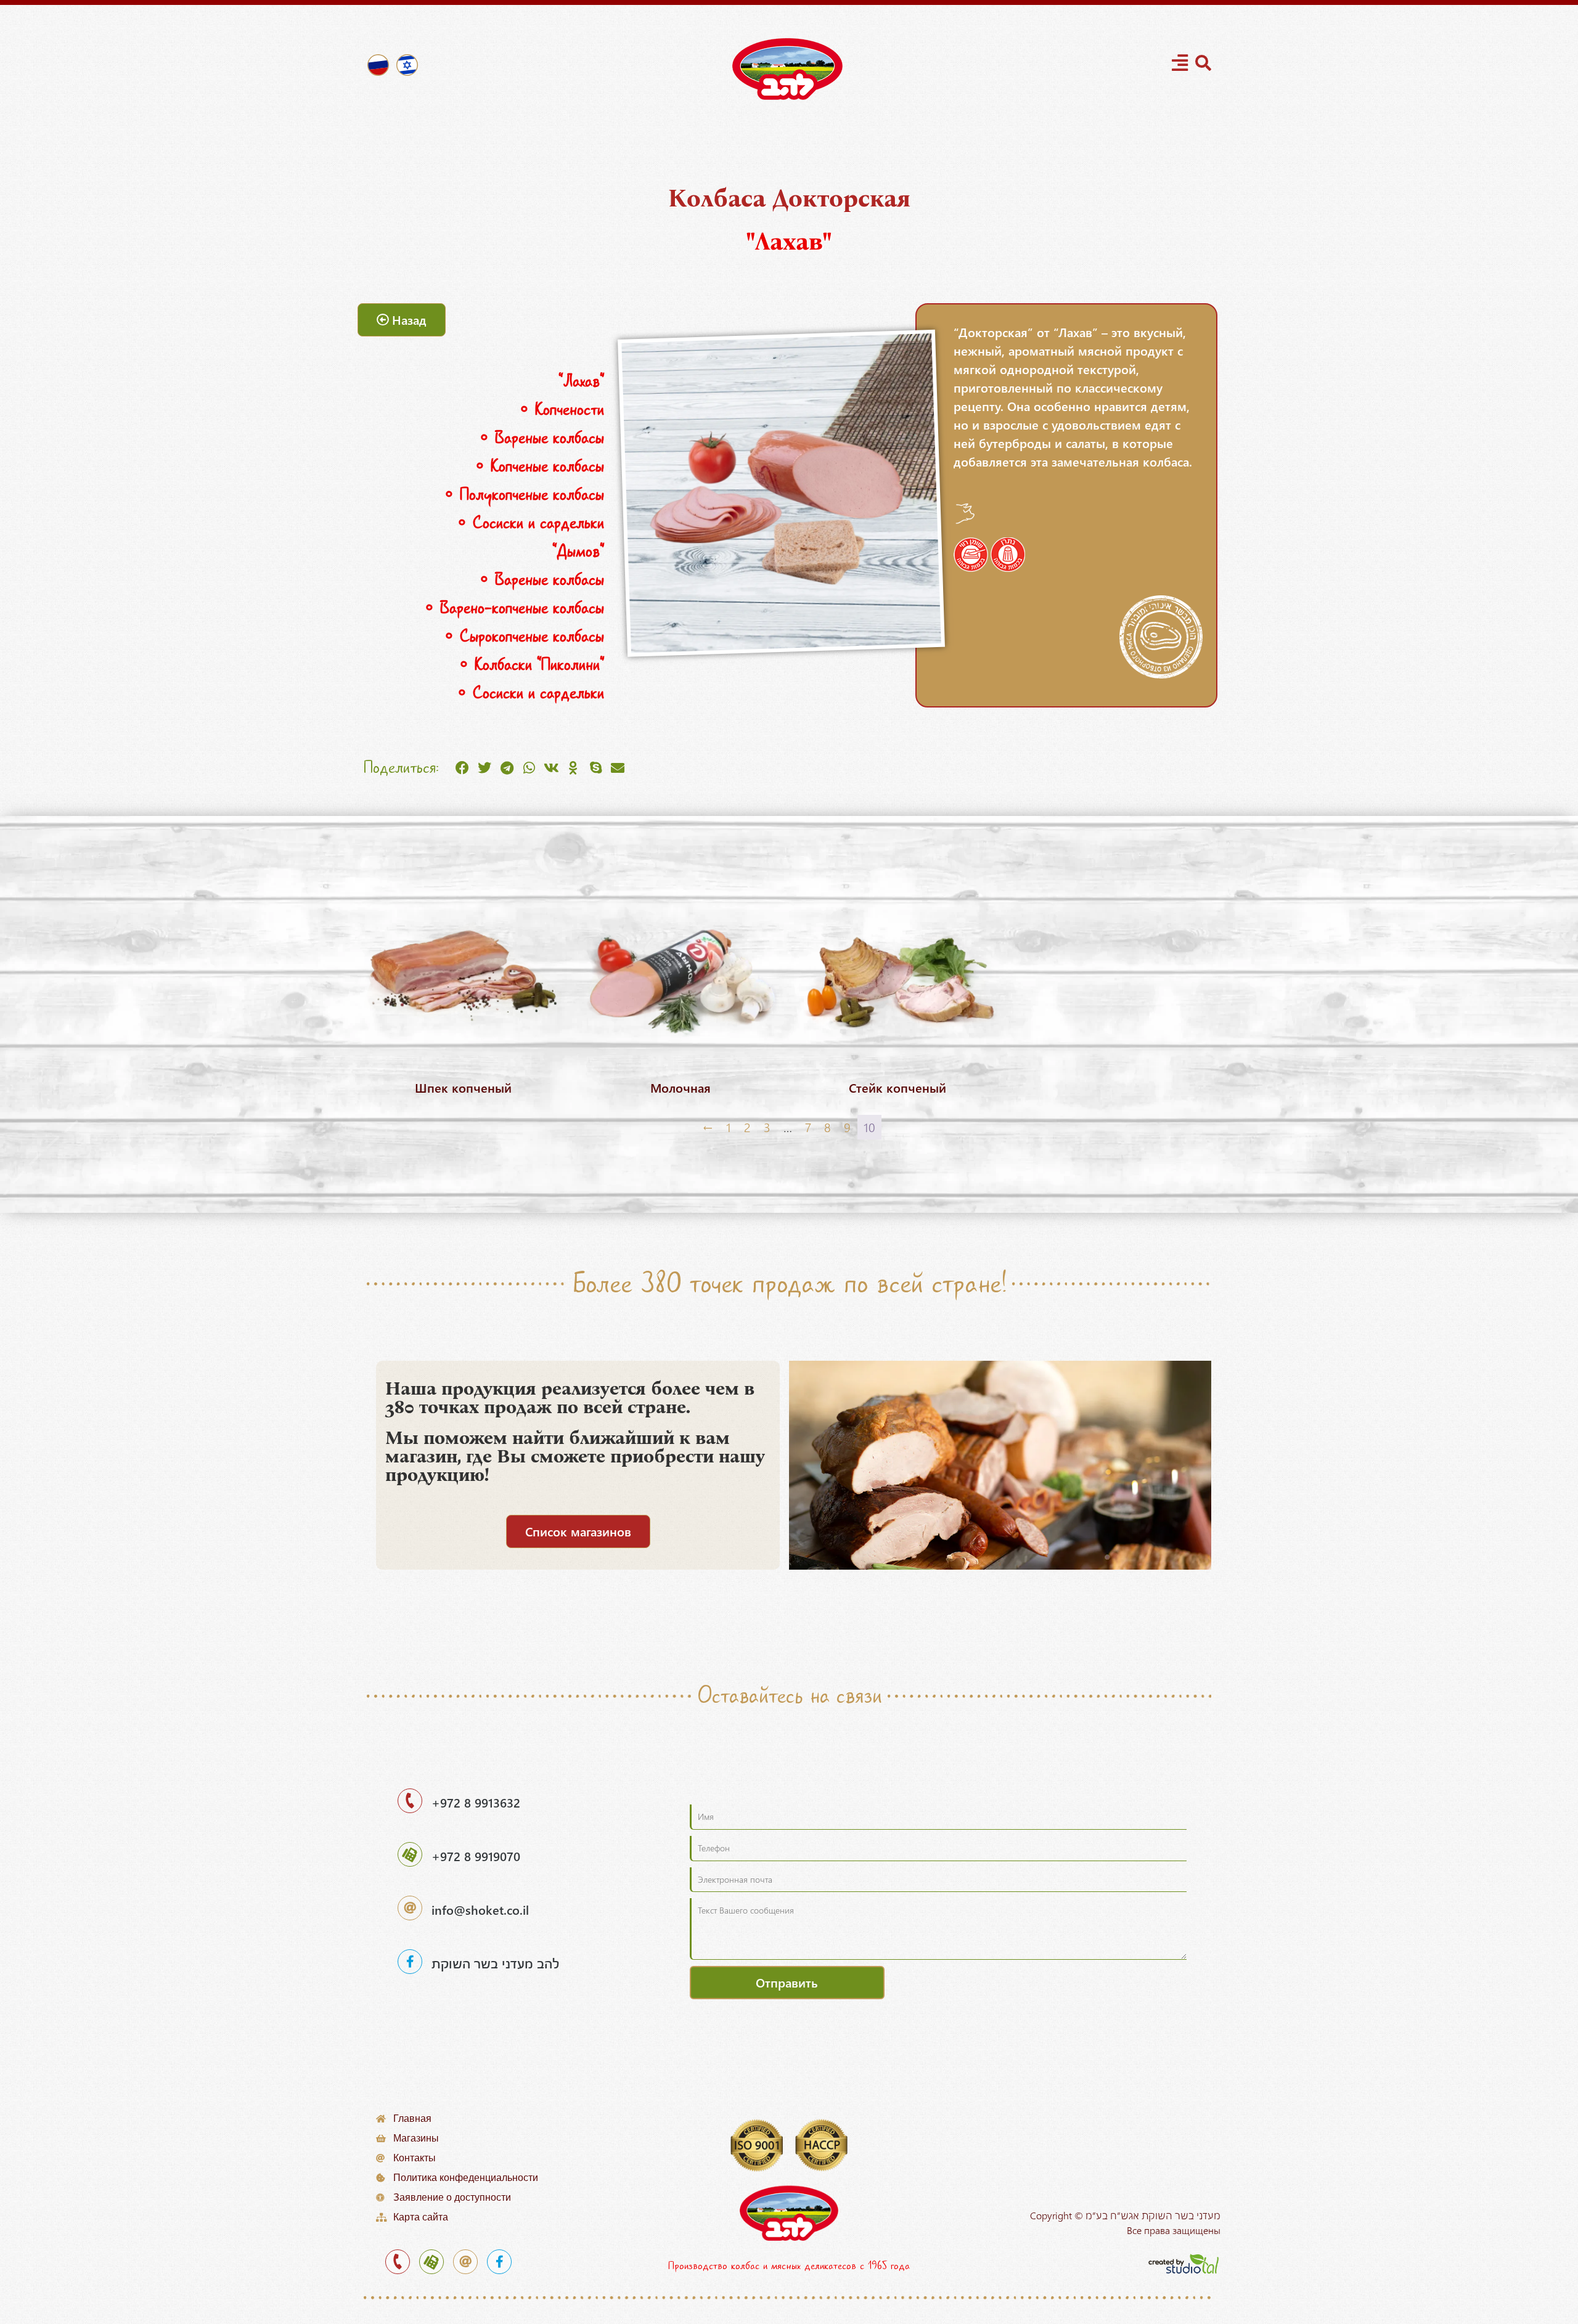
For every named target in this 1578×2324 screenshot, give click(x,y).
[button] (462, 768)
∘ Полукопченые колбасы (516, 495)
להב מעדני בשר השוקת (495, 1963)
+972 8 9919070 (476, 1856)
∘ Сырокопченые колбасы (516, 636)
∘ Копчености (554, 410)
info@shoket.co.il (480, 1910)
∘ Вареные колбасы (534, 438)
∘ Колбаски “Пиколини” (524, 665)
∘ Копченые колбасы (532, 466)
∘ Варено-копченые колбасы (506, 608)
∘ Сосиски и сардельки (523, 523)
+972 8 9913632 (476, 1802)
